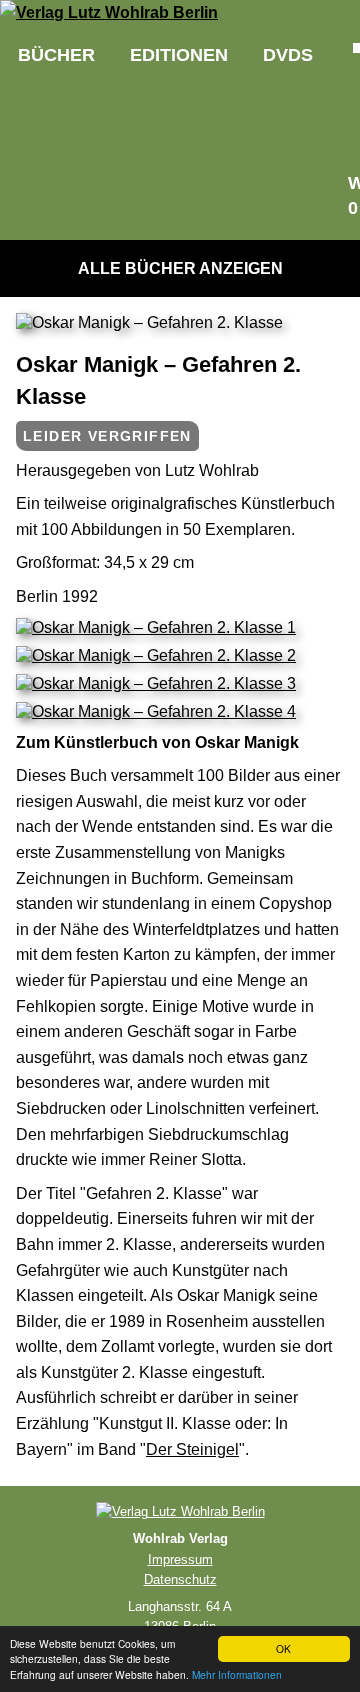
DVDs (288, 55)
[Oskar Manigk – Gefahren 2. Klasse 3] (156, 683)
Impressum (180, 1559)
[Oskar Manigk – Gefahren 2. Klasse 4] (156, 711)
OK (283, 1648)
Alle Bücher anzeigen (180, 268)
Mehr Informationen (237, 1674)
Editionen (179, 55)
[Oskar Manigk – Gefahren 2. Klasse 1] (156, 627)
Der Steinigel (192, 1449)
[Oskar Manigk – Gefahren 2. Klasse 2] (156, 655)
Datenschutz (180, 1579)
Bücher (56, 55)
